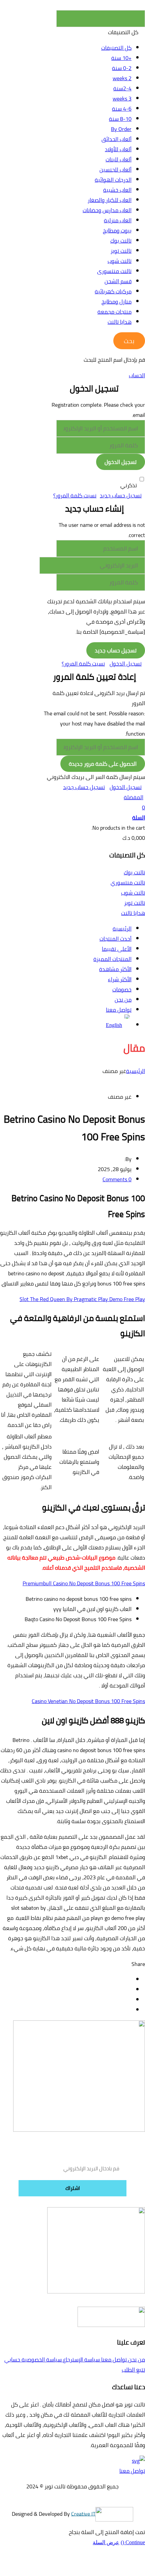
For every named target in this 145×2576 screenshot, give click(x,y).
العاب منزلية (118, 220)
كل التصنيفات (116, 48)
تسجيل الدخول (126, 664)
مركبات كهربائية (113, 291)
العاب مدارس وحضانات (107, 210)
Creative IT (83, 2513)
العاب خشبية (117, 190)
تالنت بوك (121, 241)
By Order (121, 129)
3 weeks (122, 98)
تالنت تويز (121, 251)
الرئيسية (136, 1071)
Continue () (133, 2542)
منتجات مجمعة (114, 312)
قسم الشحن (118, 281)
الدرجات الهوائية (113, 180)
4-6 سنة (122, 109)
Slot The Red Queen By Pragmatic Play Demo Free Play (82, 1299)
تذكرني (129, 485)
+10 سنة (121, 58)
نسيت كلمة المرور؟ (75, 495)
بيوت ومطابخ (117, 230)
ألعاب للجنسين (115, 170)
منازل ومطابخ (117, 301)
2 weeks (122, 78)
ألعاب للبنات (119, 159)
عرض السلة (106, 2542)
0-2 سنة (122, 68)
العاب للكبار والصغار (110, 200)
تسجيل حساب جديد (121, 495)
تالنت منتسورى (114, 271)
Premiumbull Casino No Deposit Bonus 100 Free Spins (84, 1583)
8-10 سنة (120, 119)
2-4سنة (122, 88)
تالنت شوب (120, 261)
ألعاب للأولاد (118, 149)
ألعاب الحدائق (117, 139)
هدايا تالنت (120, 322)
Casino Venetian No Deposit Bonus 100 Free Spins (88, 1701)
